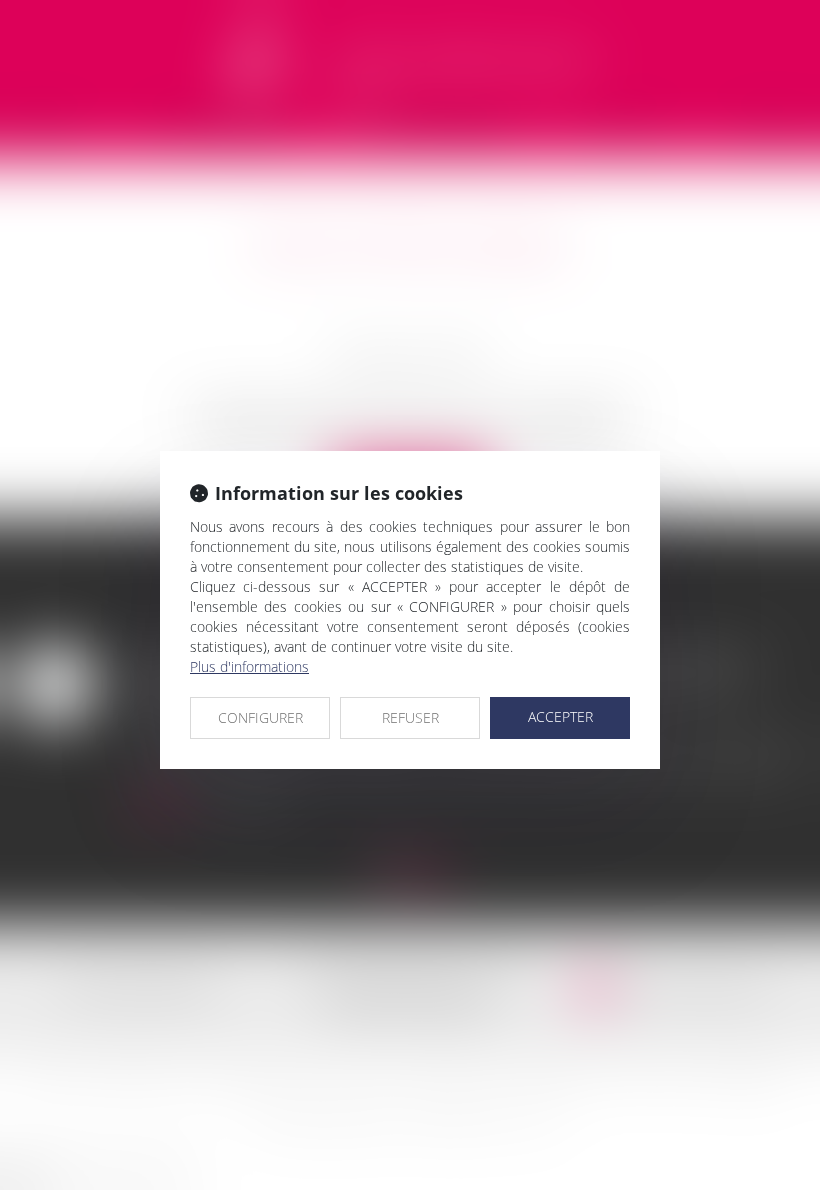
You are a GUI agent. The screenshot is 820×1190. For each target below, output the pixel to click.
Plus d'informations (249, 666)
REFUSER (410, 717)
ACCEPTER (560, 716)
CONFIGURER (260, 717)
